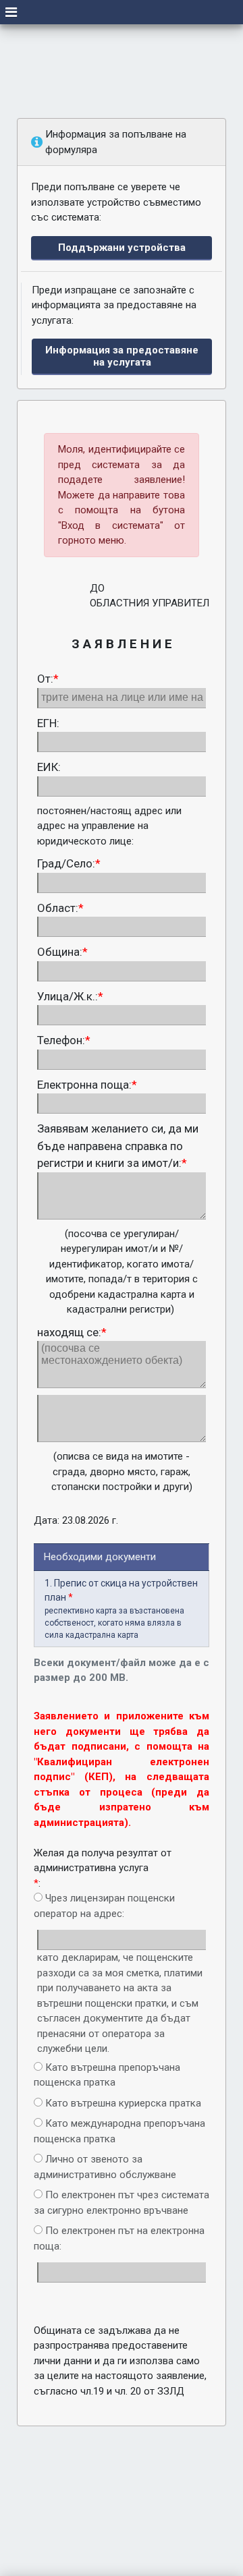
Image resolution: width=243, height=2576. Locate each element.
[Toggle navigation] (11, 12)
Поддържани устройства (122, 248)
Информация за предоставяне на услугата (122, 356)
